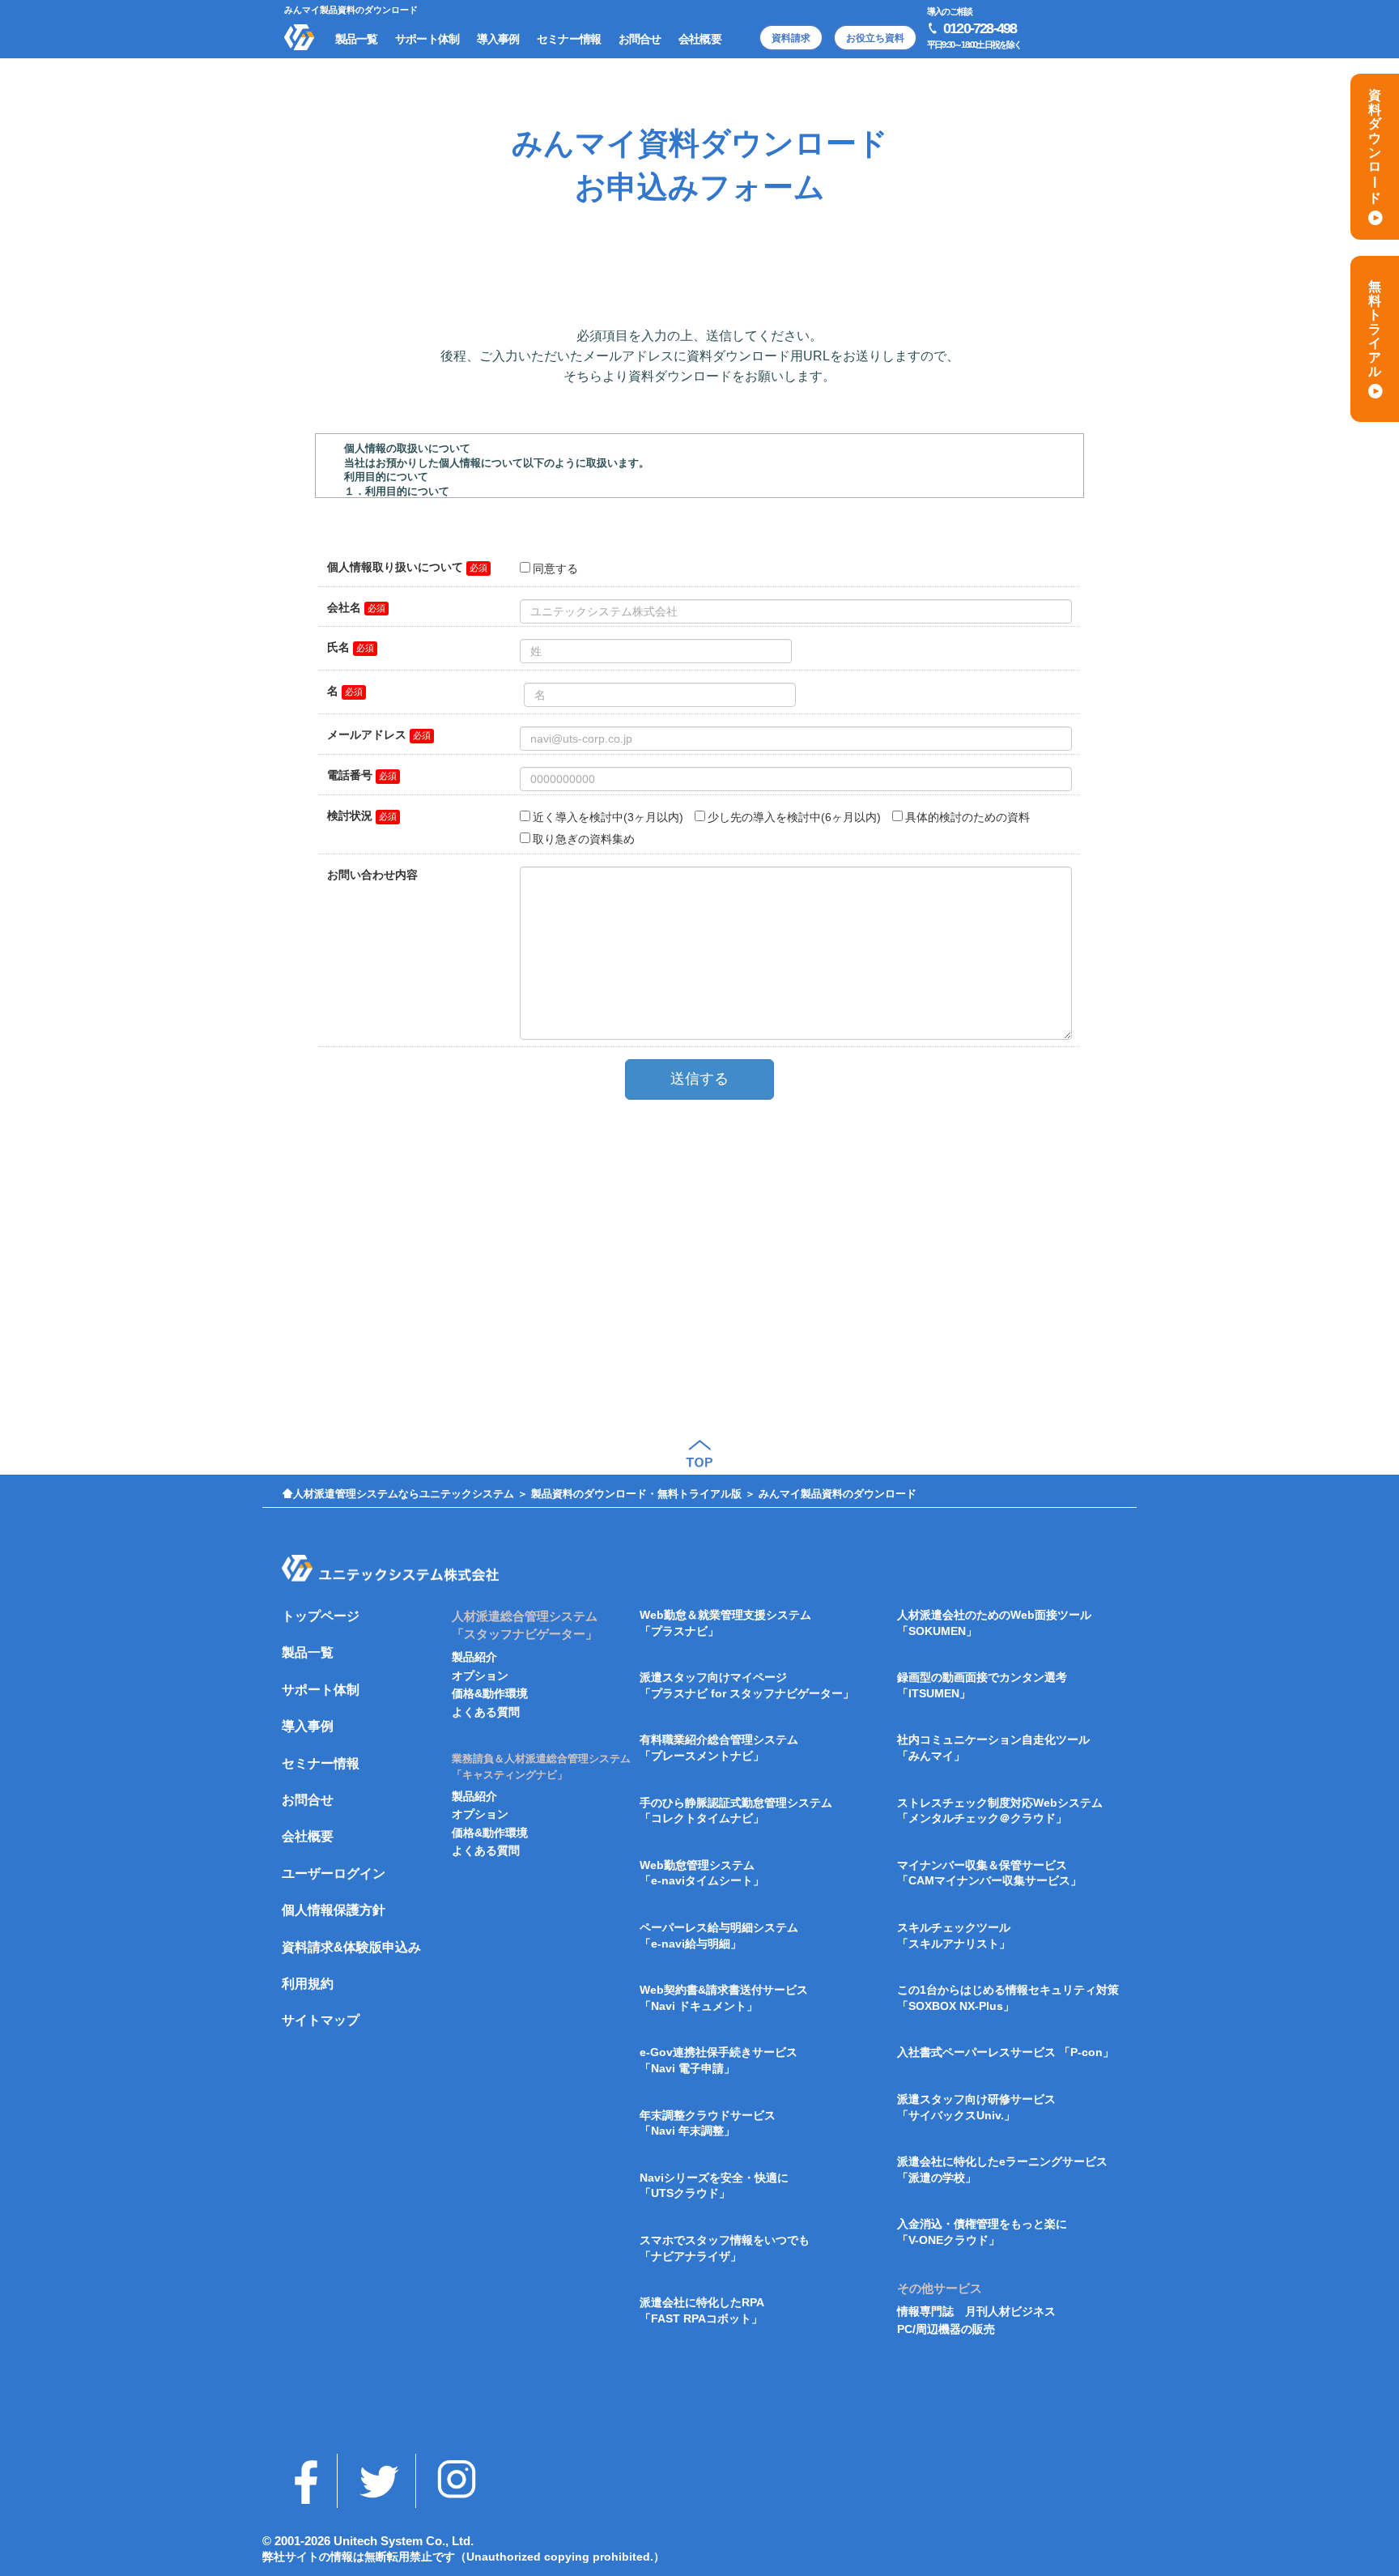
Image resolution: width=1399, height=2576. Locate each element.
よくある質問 (486, 1712)
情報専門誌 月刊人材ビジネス (976, 2311)
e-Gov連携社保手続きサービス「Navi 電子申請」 (719, 2060)
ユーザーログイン (334, 1873)
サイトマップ (321, 2020)
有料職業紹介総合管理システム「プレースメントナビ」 (719, 1748)
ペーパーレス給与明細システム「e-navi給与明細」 (719, 1935)
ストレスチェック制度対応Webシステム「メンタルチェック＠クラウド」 (1000, 1811)
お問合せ (308, 1800)
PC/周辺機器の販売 (946, 2329)
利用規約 (308, 1984)
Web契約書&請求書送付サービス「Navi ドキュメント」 (724, 1998)
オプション (480, 1675)
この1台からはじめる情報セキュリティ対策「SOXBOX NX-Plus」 (1008, 1998)
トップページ (321, 1616)
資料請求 (791, 38)
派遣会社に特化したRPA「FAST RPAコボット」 (702, 2310)
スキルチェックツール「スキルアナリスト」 (954, 1935)
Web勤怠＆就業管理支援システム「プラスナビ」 (725, 1623)
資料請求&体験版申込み (351, 1947)
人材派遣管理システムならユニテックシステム (404, 1494)
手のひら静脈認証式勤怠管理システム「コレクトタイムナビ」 (736, 1811)
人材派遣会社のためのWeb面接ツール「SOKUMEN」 (994, 1623)
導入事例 (308, 1726)
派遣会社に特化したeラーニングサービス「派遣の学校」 (1002, 2169)
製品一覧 (308, 1652)
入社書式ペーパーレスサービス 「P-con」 (1006, 2052)
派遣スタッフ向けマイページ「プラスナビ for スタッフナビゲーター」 (747, 1685)
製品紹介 (474, 1657)
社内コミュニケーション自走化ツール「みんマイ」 (993, 1748)
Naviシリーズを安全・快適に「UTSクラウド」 (714, 2186)
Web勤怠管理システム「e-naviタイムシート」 (702, 1873)
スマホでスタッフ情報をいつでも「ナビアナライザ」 (725, 2248)
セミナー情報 (321, 1763)
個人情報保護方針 (334, 1910)
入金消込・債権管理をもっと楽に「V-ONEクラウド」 (982, 2232)
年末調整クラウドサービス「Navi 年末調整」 (708, 2123)
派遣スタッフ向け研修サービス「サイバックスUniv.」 (976, 2107)
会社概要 (308, 1836)
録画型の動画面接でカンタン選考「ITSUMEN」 (982, 1685)
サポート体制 (321, 1690)
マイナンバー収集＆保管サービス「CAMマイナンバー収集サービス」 (989, 1873)
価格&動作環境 (490, 1693)
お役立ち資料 (875, 38)
